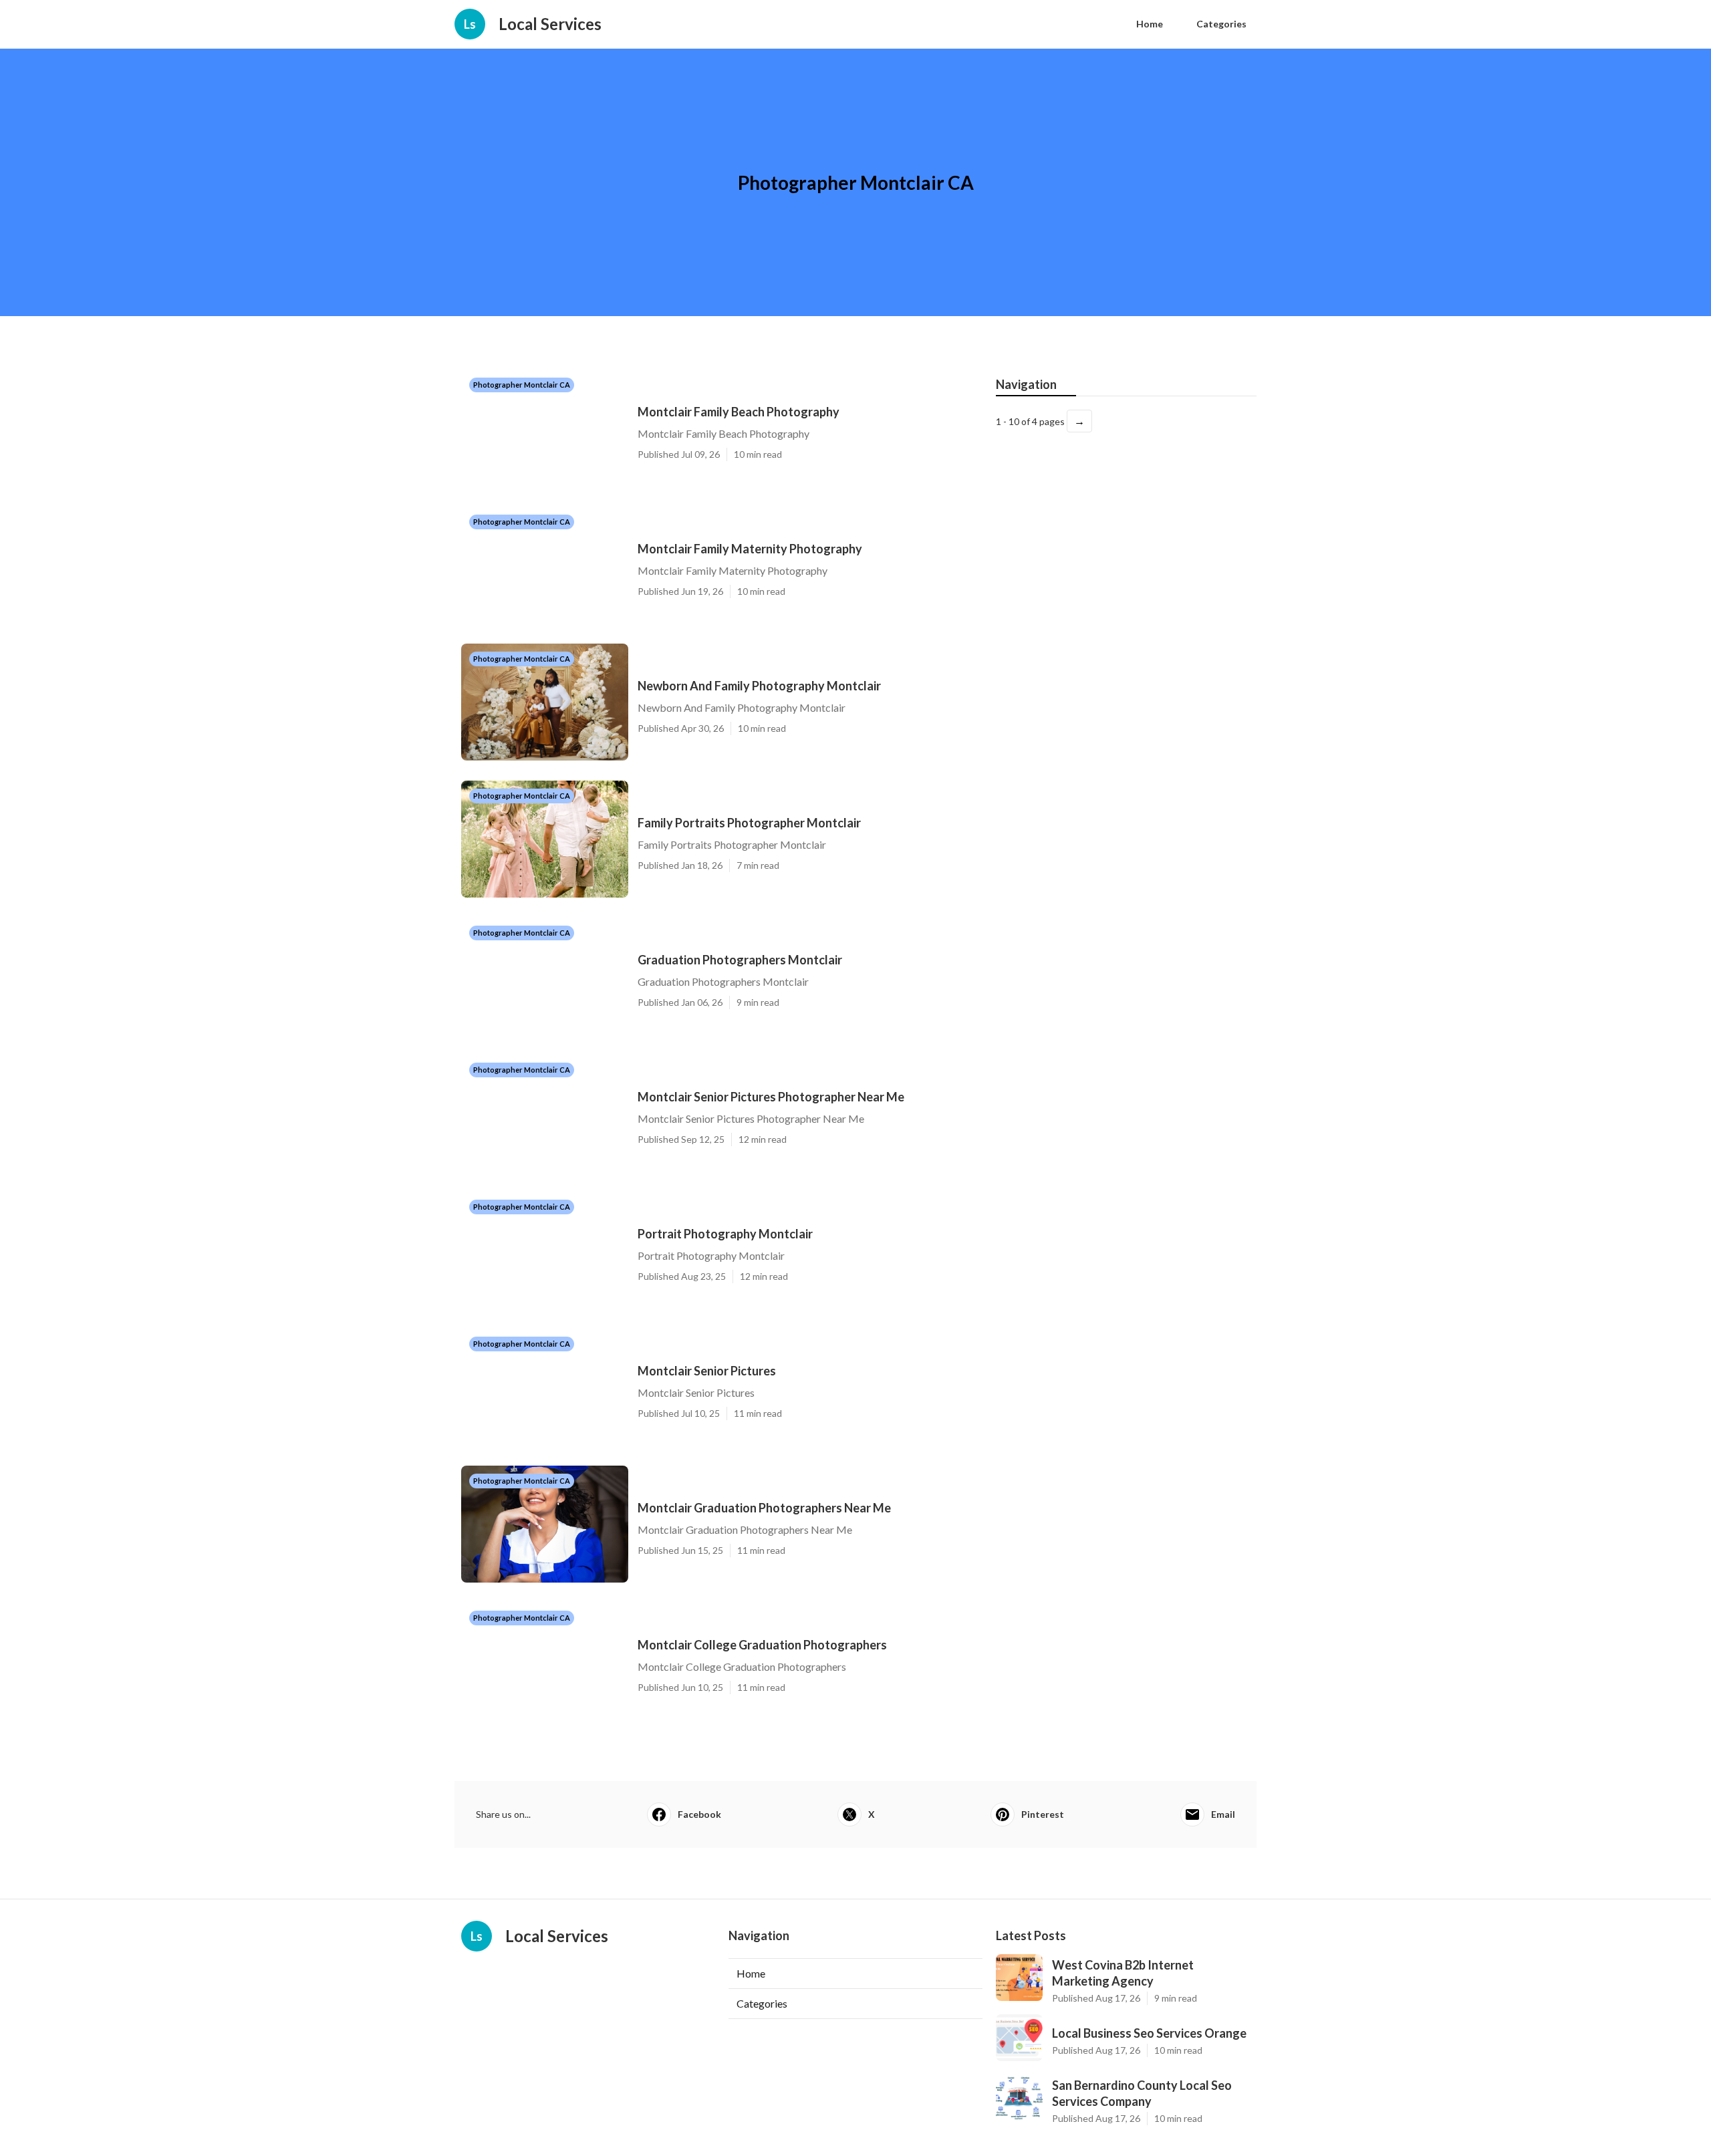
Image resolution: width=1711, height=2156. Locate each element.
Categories (1221, 24)
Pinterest (1043, 1814)
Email (1223, 1814)
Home (1150, 24)
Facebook (699, 1814)
